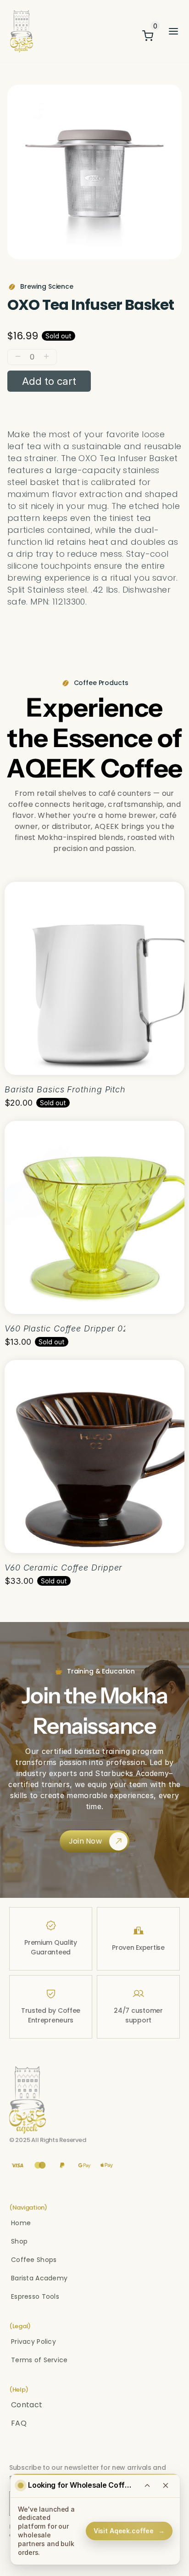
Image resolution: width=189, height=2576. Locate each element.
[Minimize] (147, 2485)
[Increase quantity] (46, 357)
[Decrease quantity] (18, 357)
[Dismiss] (166, 2485)
